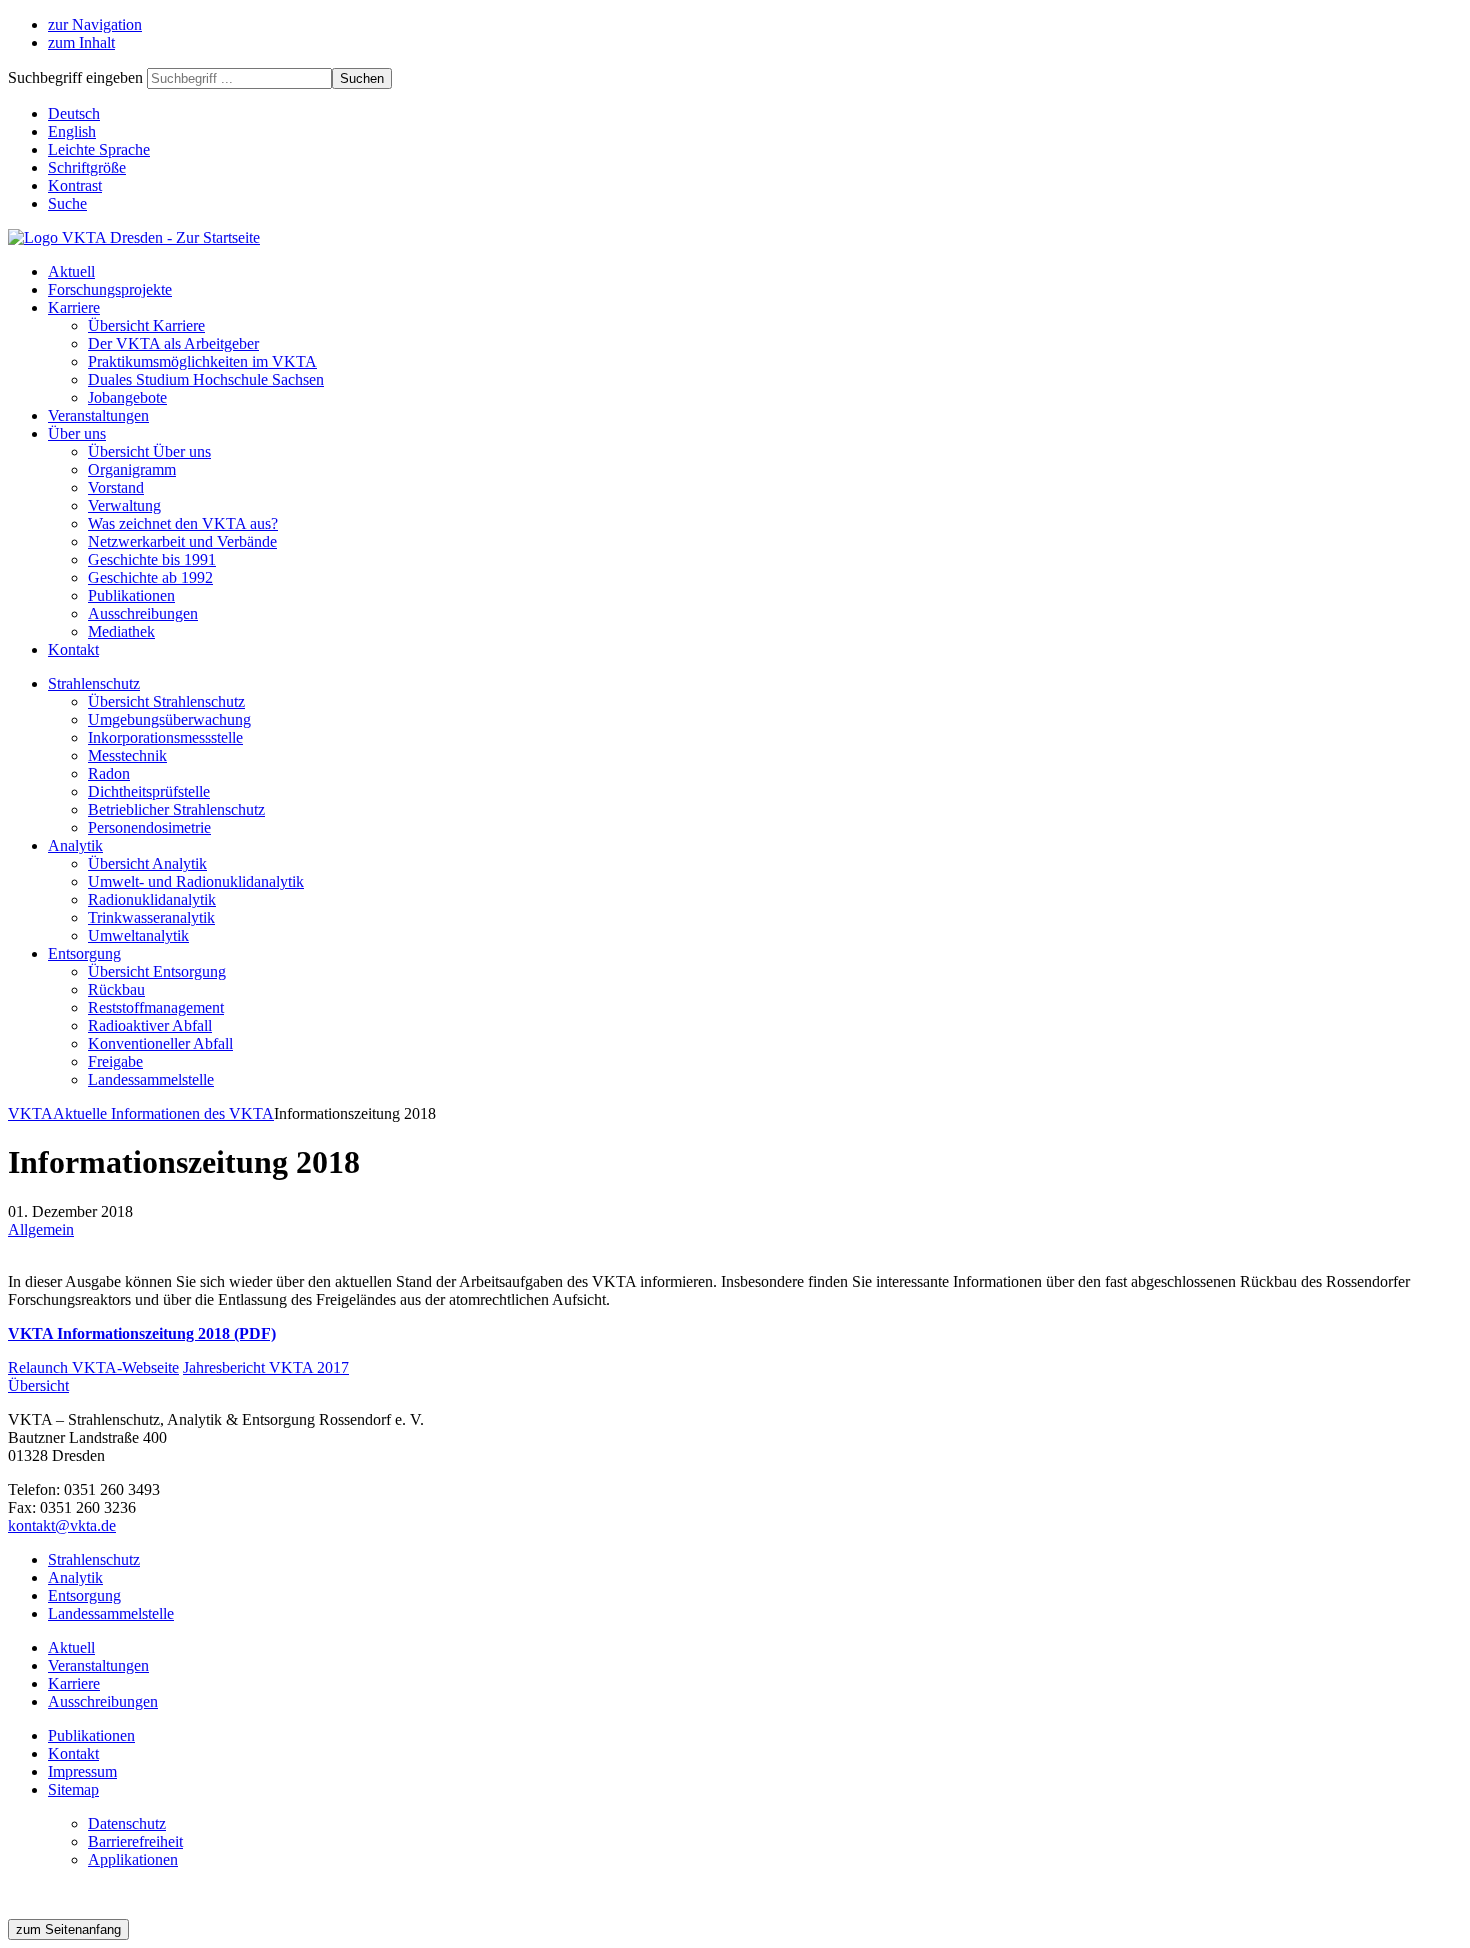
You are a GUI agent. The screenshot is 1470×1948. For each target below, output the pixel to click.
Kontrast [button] (75, 185)
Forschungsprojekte (110, 289)
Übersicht (38, 1385)
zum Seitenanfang (68, 1929)
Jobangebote (127, 397)
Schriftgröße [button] (87, 167)
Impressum (82, 1771)
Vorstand (116, 487)
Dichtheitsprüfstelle (149, 791)
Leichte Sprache (99, 149)
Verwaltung (124, 505)
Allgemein (41, 1229)
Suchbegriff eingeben (75, 77)
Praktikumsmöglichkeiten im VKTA (202, 361)
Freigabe (115, 1061)
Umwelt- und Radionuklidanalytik (196, 881)
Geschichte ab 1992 (150, 577)
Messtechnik (127, 755)
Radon (109, 773)
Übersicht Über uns (149, 451)
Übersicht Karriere (146, 325)
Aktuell (71, 271)
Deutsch (74, 113)
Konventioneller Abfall (160, 1043)
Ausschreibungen (143, 613)
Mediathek (121, 631)
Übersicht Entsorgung (157, 971)
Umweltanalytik (138, 935)
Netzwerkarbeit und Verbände (182, 541)
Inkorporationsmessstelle (165, 737)
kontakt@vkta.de (62, 1525)
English (72, 131)
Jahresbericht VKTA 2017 (266, 1367)
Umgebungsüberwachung (169, 719)
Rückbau (116, 989)
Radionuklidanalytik (152, 899)
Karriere (74, 307)
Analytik (75, 845)
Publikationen (131, 595)
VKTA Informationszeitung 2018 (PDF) (142, 1333)
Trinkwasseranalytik (151, 917)
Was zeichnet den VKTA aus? (183, 523)
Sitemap (73, 1789)
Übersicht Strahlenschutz (166, 701)
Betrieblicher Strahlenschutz (176, 809)
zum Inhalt (81, 42)
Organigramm (132, 469)
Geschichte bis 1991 (152, 559)
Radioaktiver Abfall (150, 1025)
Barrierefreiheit (135, 1841)
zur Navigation (95, 24)
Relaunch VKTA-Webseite (93, 1367)
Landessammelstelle (151, 1079)
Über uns (77, 433)
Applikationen (133, 1859)
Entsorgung (84, 953)
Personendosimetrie (149, 827)
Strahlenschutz (94, 683)
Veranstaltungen (98, 415)
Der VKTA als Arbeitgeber (173, 343)
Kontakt (73, 649)
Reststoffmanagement (156, 1007)
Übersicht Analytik (147, 863)
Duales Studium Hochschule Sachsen (206, 379)
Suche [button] (67, 203)
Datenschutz (127, 1823)
